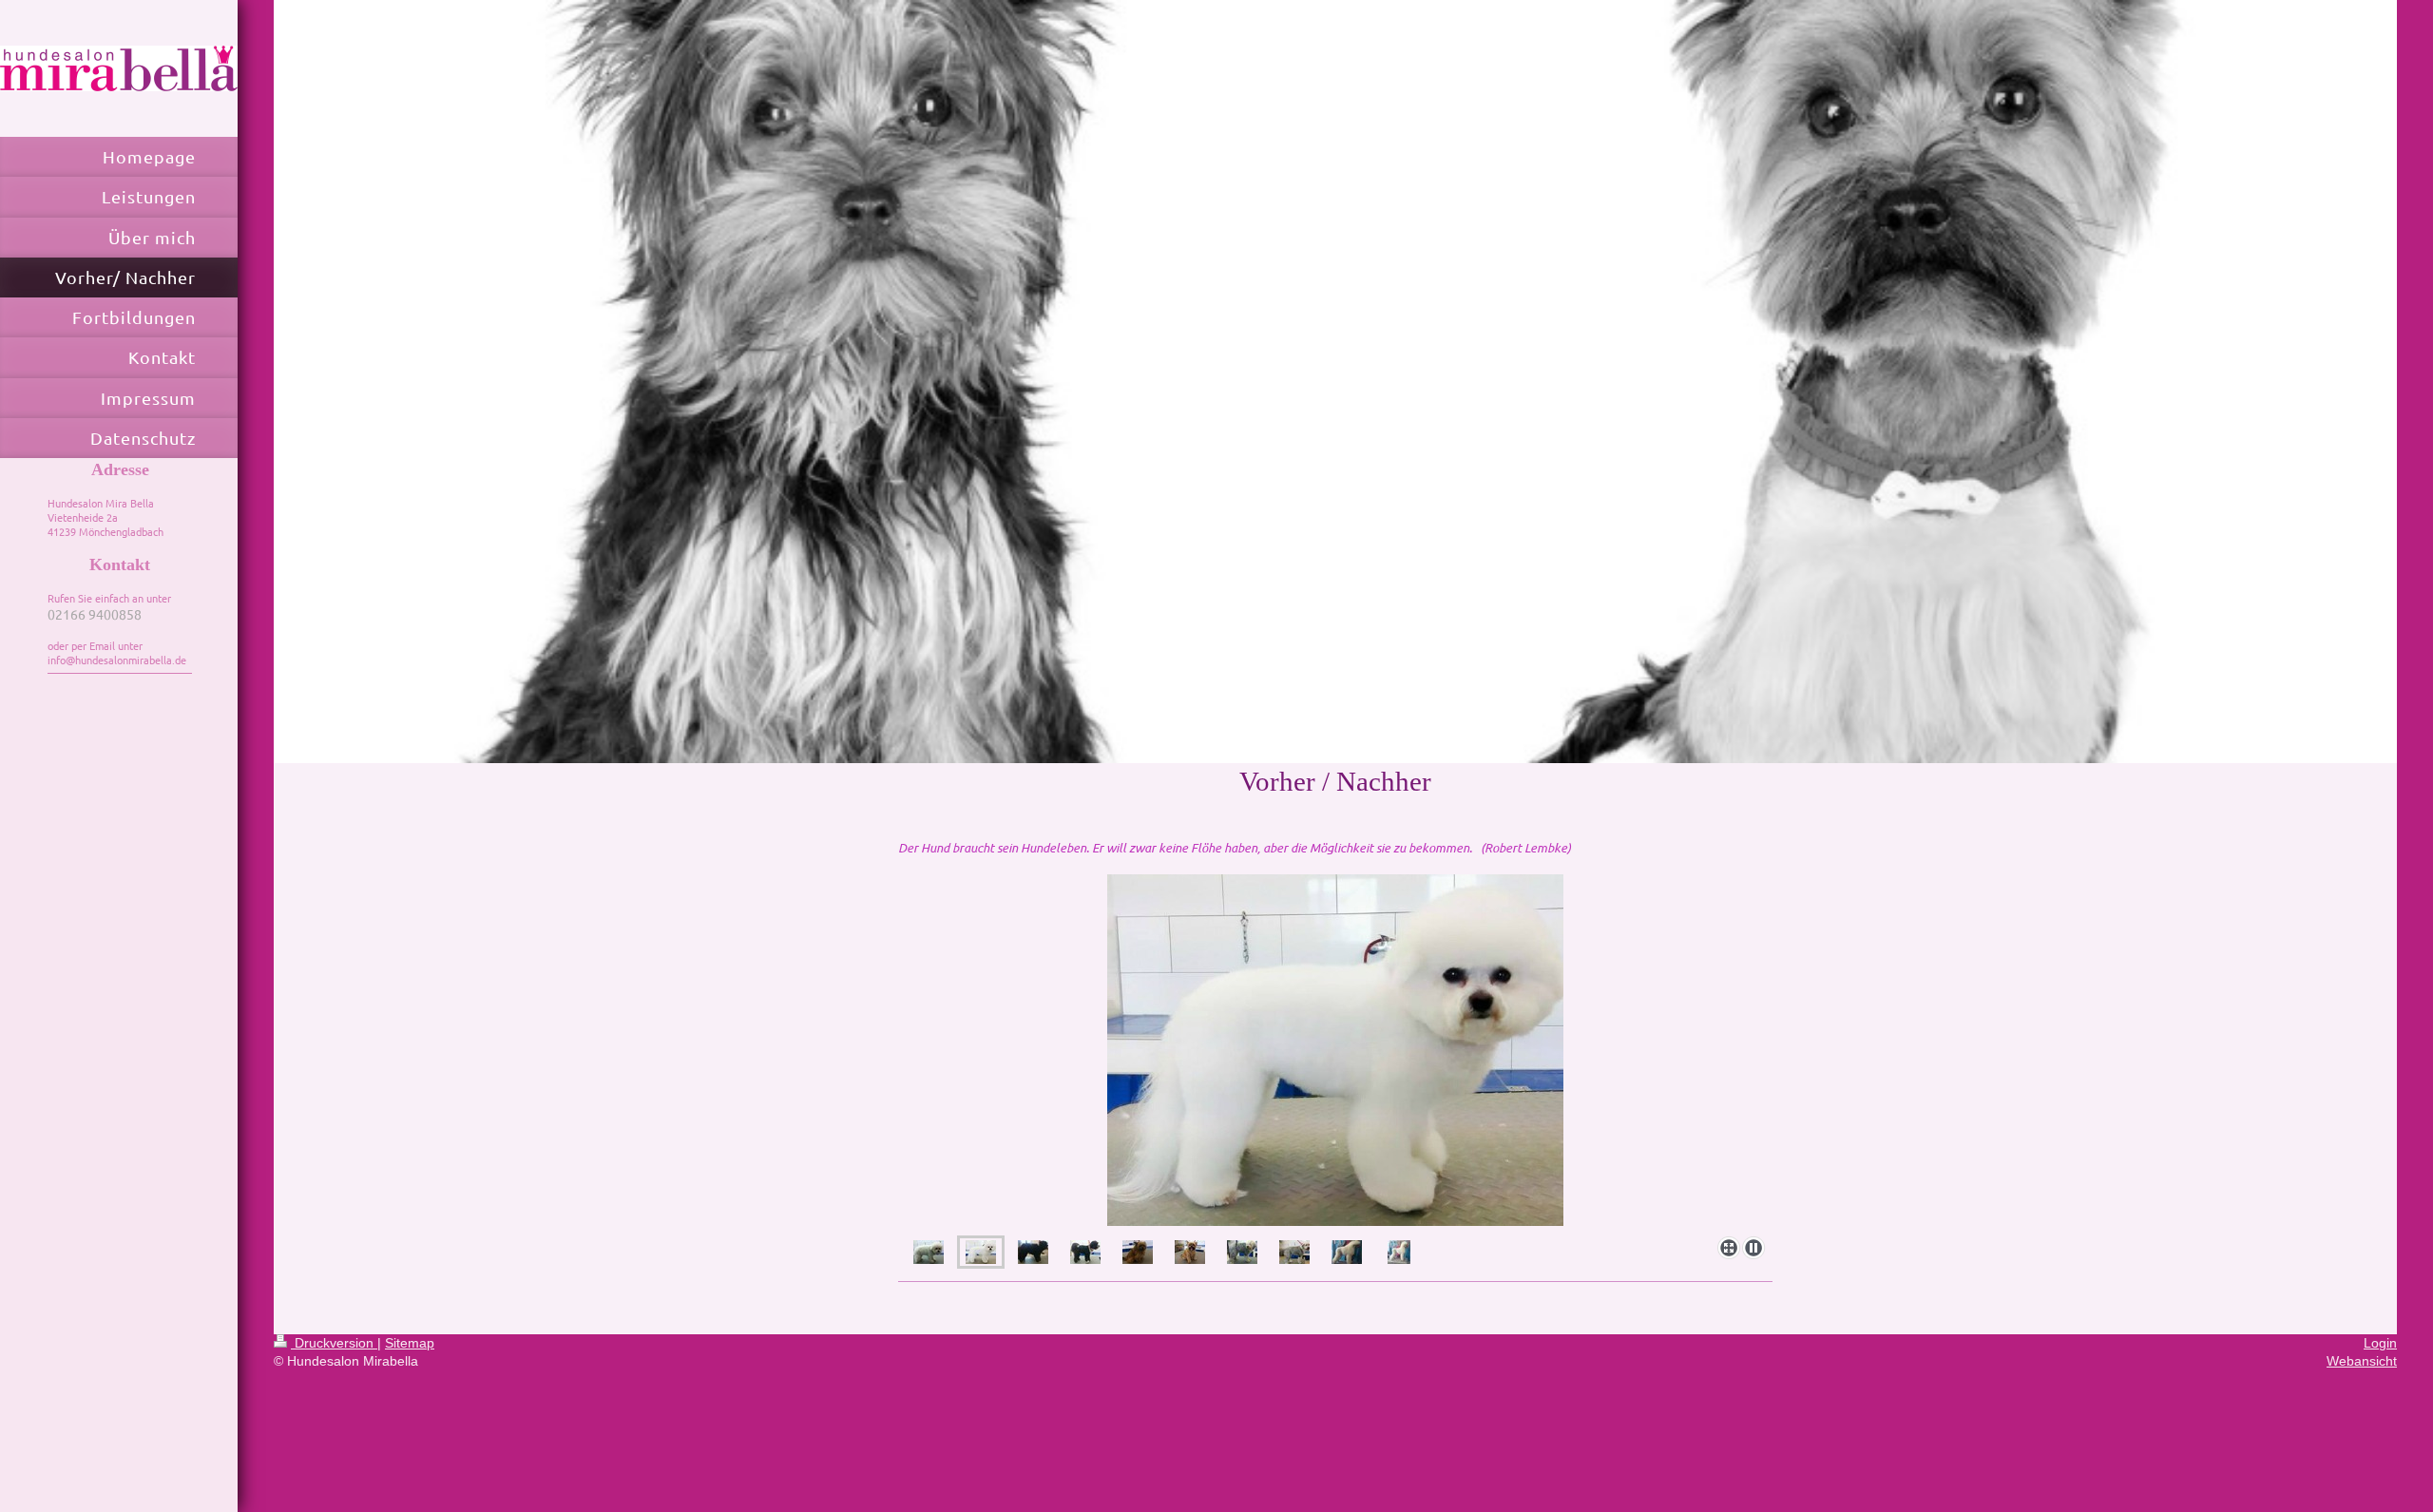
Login (2380, 1343)
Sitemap (410, 1343)
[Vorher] (929, 1252)
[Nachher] (1335, 1052)
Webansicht (2362, 1361)
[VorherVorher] (1033, 1252)
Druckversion (334, 1343)
